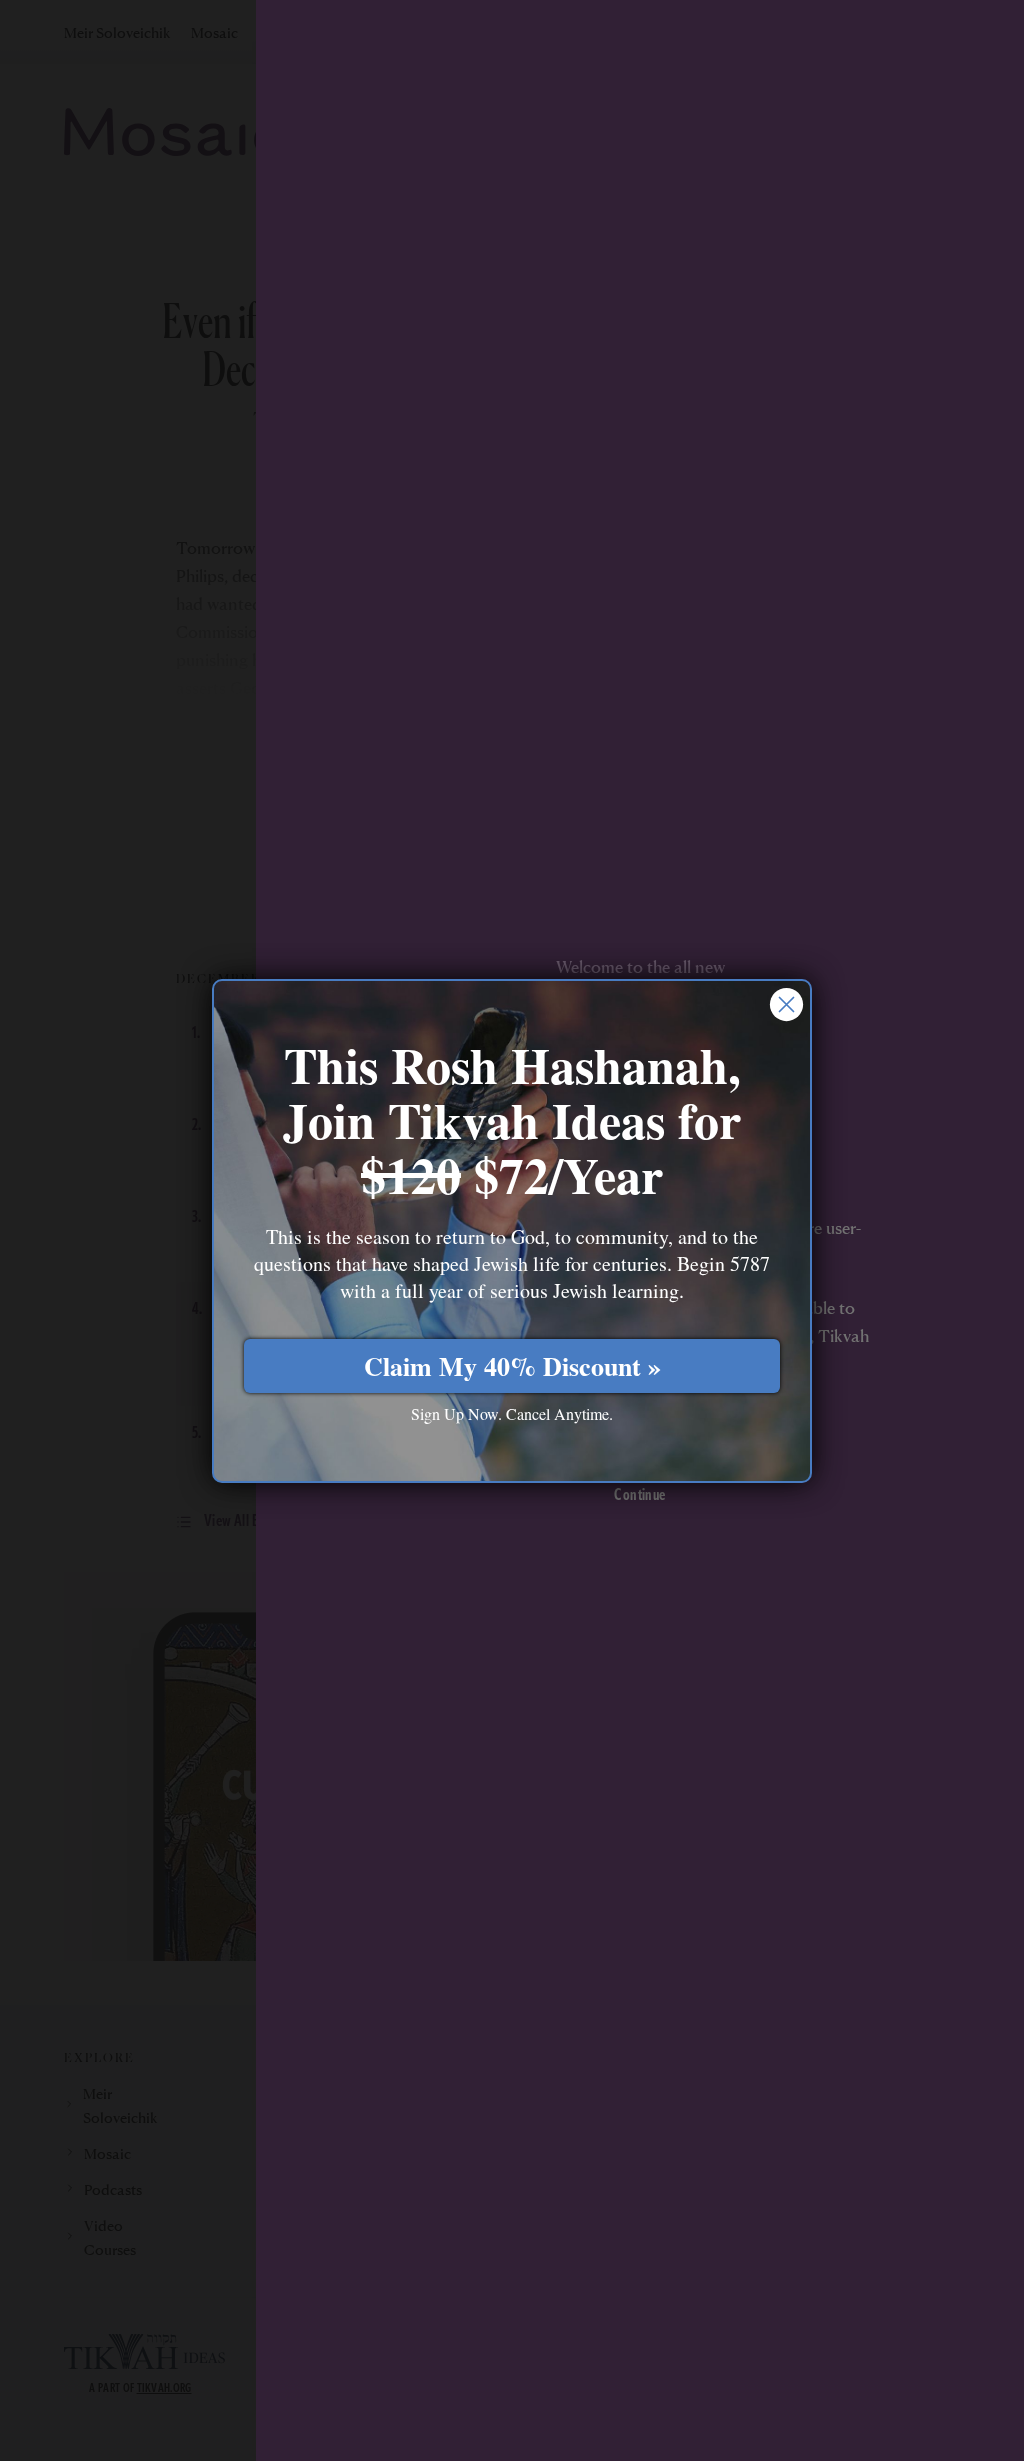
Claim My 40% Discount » (512, 1366)
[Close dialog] (786, 1004)
